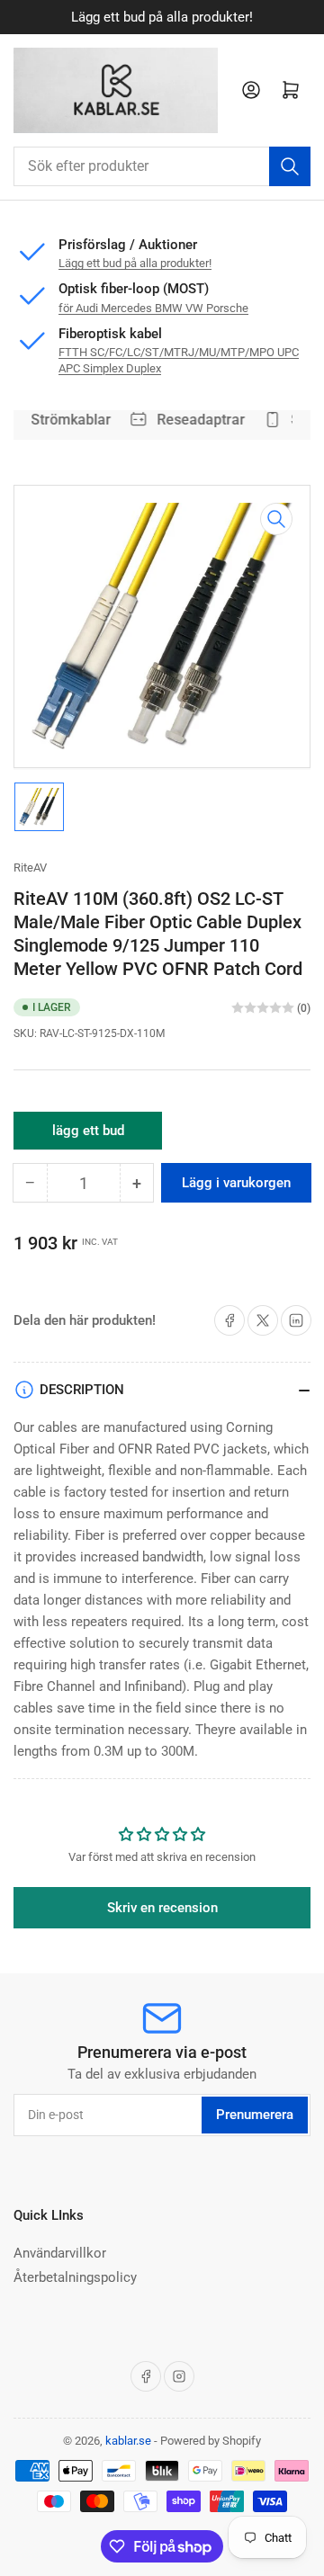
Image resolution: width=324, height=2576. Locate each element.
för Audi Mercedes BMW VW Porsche (153, 308)
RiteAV (30, 868)
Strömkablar (67, 420)
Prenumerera (255, 2115)
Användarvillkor (60, 2253)
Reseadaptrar (197, 420)
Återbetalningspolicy (75, 2277)
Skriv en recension (162, 1908)
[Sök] (290, 166)
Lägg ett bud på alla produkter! (135, 263)
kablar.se (128, 2441)
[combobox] (162, 166)
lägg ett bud (88, 1136)
